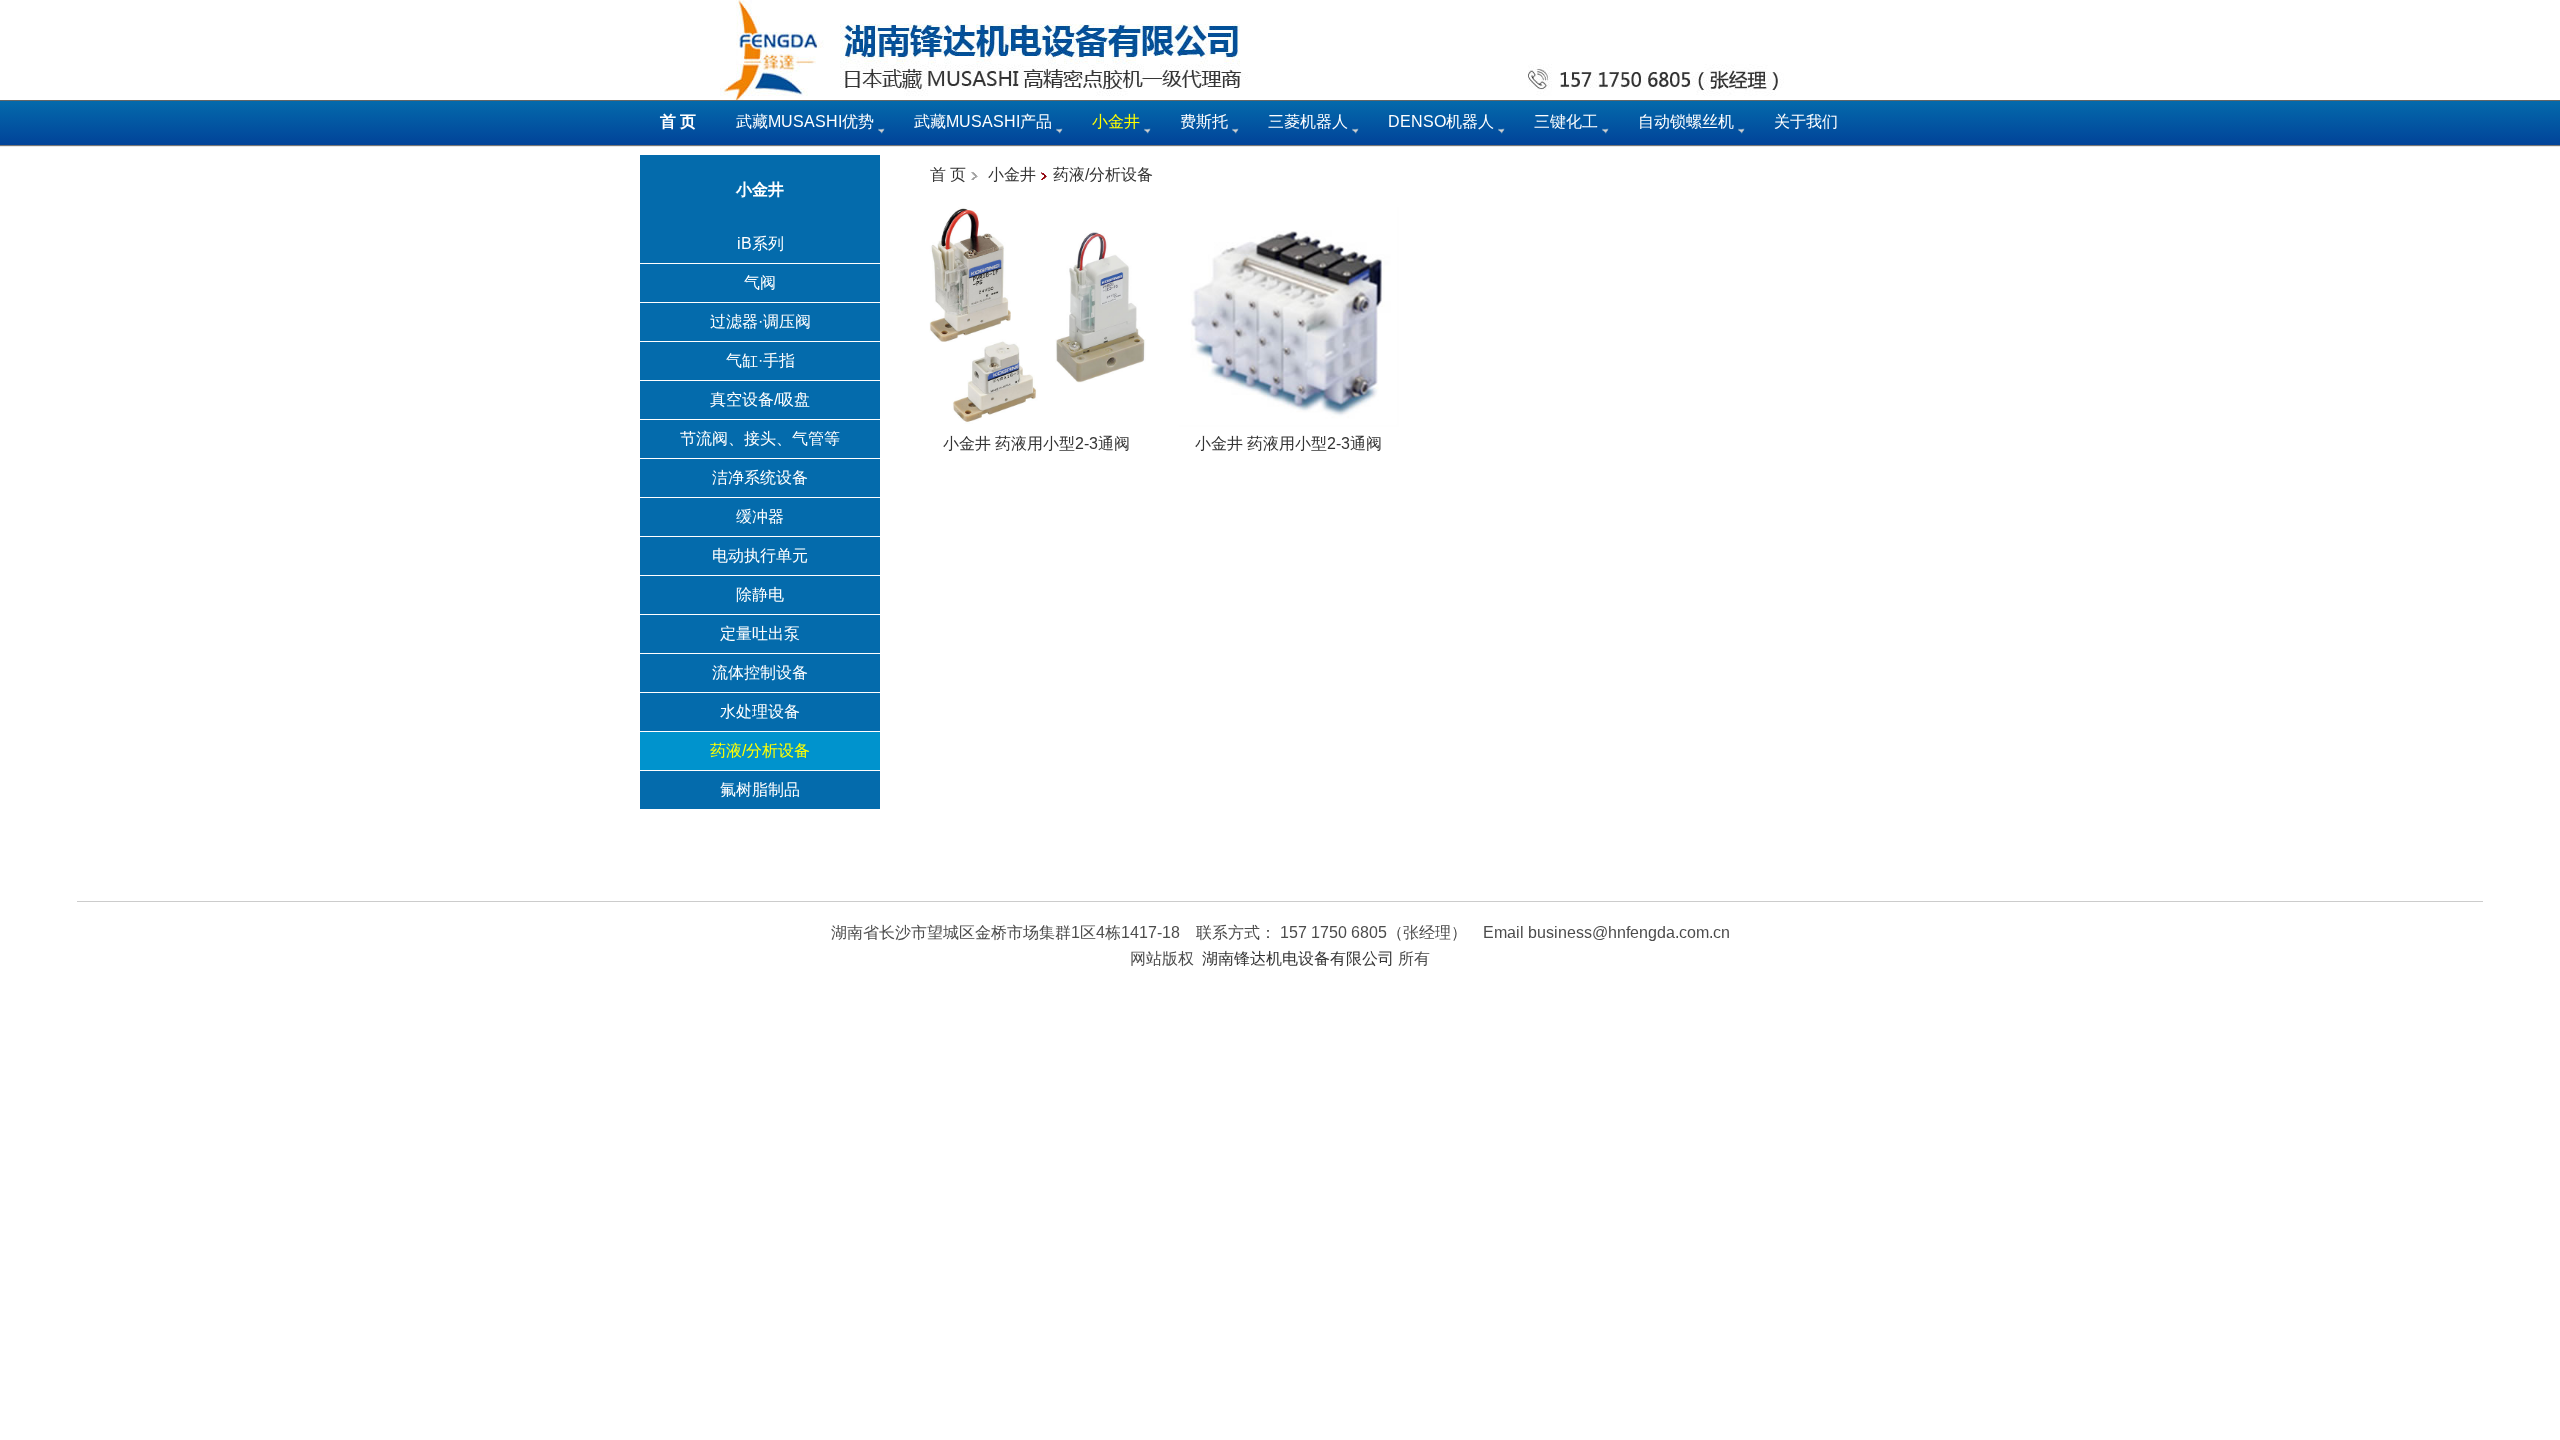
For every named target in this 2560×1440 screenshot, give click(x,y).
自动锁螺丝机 (1686, 121)
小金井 (1012, 174)
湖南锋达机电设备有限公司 (1298, 958)
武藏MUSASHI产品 (983, 121)
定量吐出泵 (760, 633)
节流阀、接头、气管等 (760, 438)
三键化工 (1566, 121)
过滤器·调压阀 (760, 321)
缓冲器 (760, 516)
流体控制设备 (760, 672)
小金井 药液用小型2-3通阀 (1036, 443)
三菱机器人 (1308, 121)
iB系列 (760, 243)
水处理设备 (760, 711)
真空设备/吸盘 (760, 399)
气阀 (760, 282)
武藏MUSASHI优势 (805, 121)
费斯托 (1204, 121)
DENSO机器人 (1441, 121)
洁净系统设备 (760, 477)
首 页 (948, 174)
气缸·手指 (760, 360)
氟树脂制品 (760, 789)
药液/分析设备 (760, 750)
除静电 (760, 594)
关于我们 (1806, 121)
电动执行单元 (760, 555)
